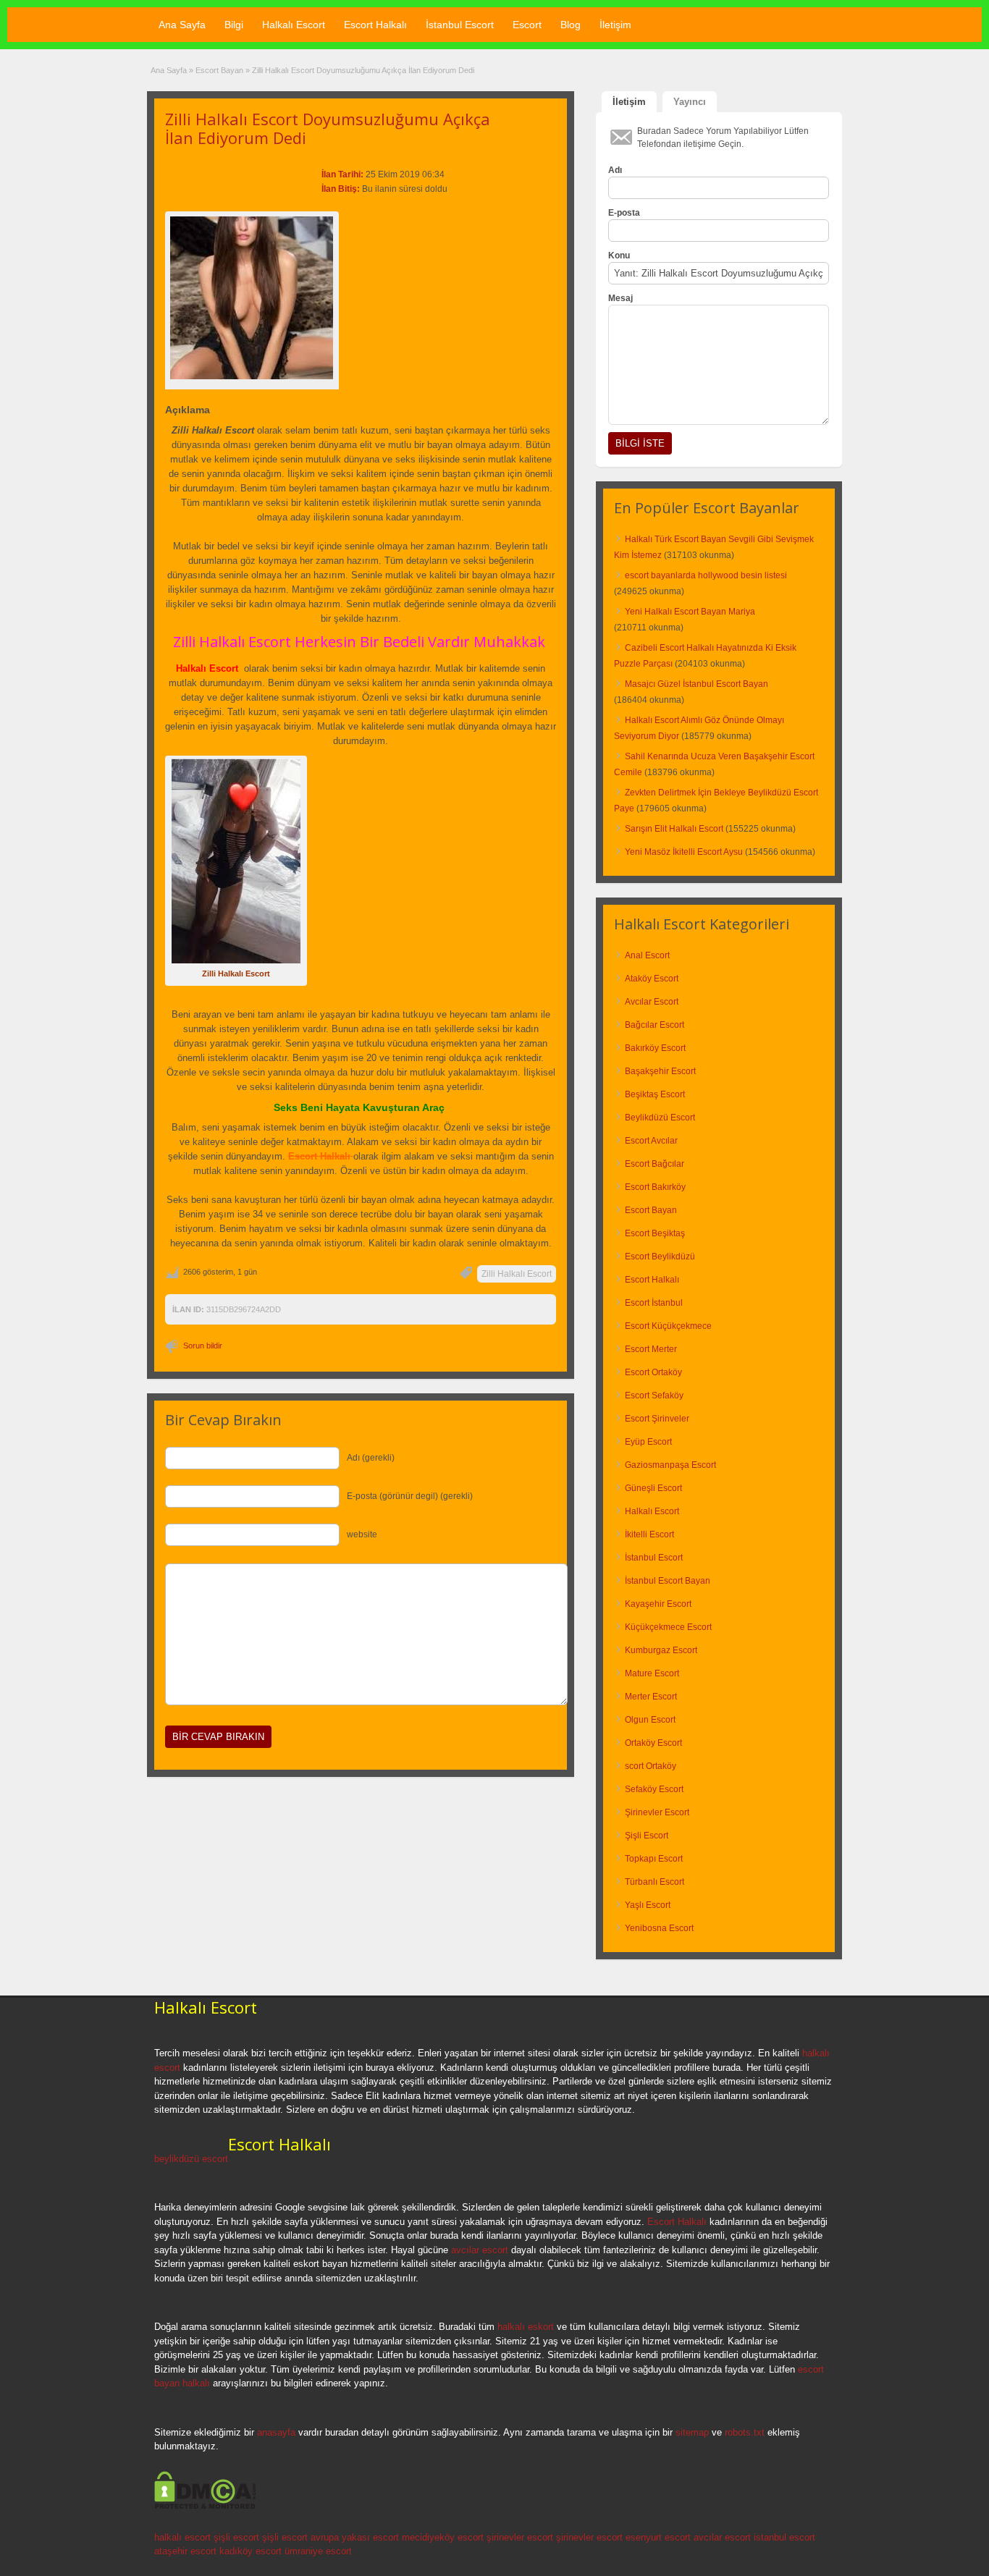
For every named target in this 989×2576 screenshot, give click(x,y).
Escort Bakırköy (655, 1187)
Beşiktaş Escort (655, 1094)
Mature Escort (652, 1673)
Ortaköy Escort (653, 1743)
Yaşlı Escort (648, 1905)
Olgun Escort (650, 1720)
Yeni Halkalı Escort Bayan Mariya (690, 612)
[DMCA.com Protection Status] (205, 2507)
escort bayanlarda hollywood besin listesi (706, 575)
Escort (527, 25)
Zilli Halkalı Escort (517, 1274)
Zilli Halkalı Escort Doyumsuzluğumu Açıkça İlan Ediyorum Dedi (328, 128)
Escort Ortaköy (653, 1372)
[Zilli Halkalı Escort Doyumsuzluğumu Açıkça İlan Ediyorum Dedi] (252, 298)
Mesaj (620, 298)
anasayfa (276, 2432)
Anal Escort (647, 955)
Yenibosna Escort (659, 1928)
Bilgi (234, 25)
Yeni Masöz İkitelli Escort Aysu (684, 852)
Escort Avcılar (651, 1141)
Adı (615, 170)
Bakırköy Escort (655, 1048)
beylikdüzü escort (191, 2159)
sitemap (692, 2432)
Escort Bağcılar (655, 1164)
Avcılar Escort (652, 1002)
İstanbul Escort (460, 25)
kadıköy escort (251, 2551)
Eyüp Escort (648, 1442)
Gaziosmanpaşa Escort (670, 1465)
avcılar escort (480, 2250)
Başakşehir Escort (660, 1071)
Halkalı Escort (294, 25)
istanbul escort (784, 2537)
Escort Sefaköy (654, 1395)
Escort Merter (651, 1349)
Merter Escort (651, 1697)
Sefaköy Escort (654, 1789)
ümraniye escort (318, 2551)
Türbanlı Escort (655, 1882)
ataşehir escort (185, 2551)
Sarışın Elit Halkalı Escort (674, 829)
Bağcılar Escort (655, 1025)
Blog (571, 25)
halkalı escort (182, 2537)
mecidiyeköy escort (443, 2537)
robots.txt (745, 2432)
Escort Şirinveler (657, 1419)
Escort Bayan (219, 70)
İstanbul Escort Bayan (668, 1581)
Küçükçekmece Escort (668, 1627)
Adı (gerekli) (371, 1458)
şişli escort (236, 2537)
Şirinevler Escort (657, 1812)
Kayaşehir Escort (658, 1604)
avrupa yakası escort (355, 2537)
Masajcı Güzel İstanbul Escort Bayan (696, 684)
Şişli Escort (647, 1836)
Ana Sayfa (182, 25)
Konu (619, 256)
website (362, 1534)
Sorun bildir (203, 1346)
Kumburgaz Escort (661, 1650)
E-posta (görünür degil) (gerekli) (410, 1496)
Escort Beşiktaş (655, 1233)
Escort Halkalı (375, 25)
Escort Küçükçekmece (668, 1326)
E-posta (624, 213)
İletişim (615, 25)
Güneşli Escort (653, 1488)
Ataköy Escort (652, 979)
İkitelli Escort (649, 1534)
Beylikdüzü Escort (660, 1118)
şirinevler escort (520, 2537)
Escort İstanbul (654, 1303)
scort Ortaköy (651, 1766)
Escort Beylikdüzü (660, 1257)
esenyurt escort (658, 2537)
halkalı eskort (526, 2327)
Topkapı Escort (654, 1859)
